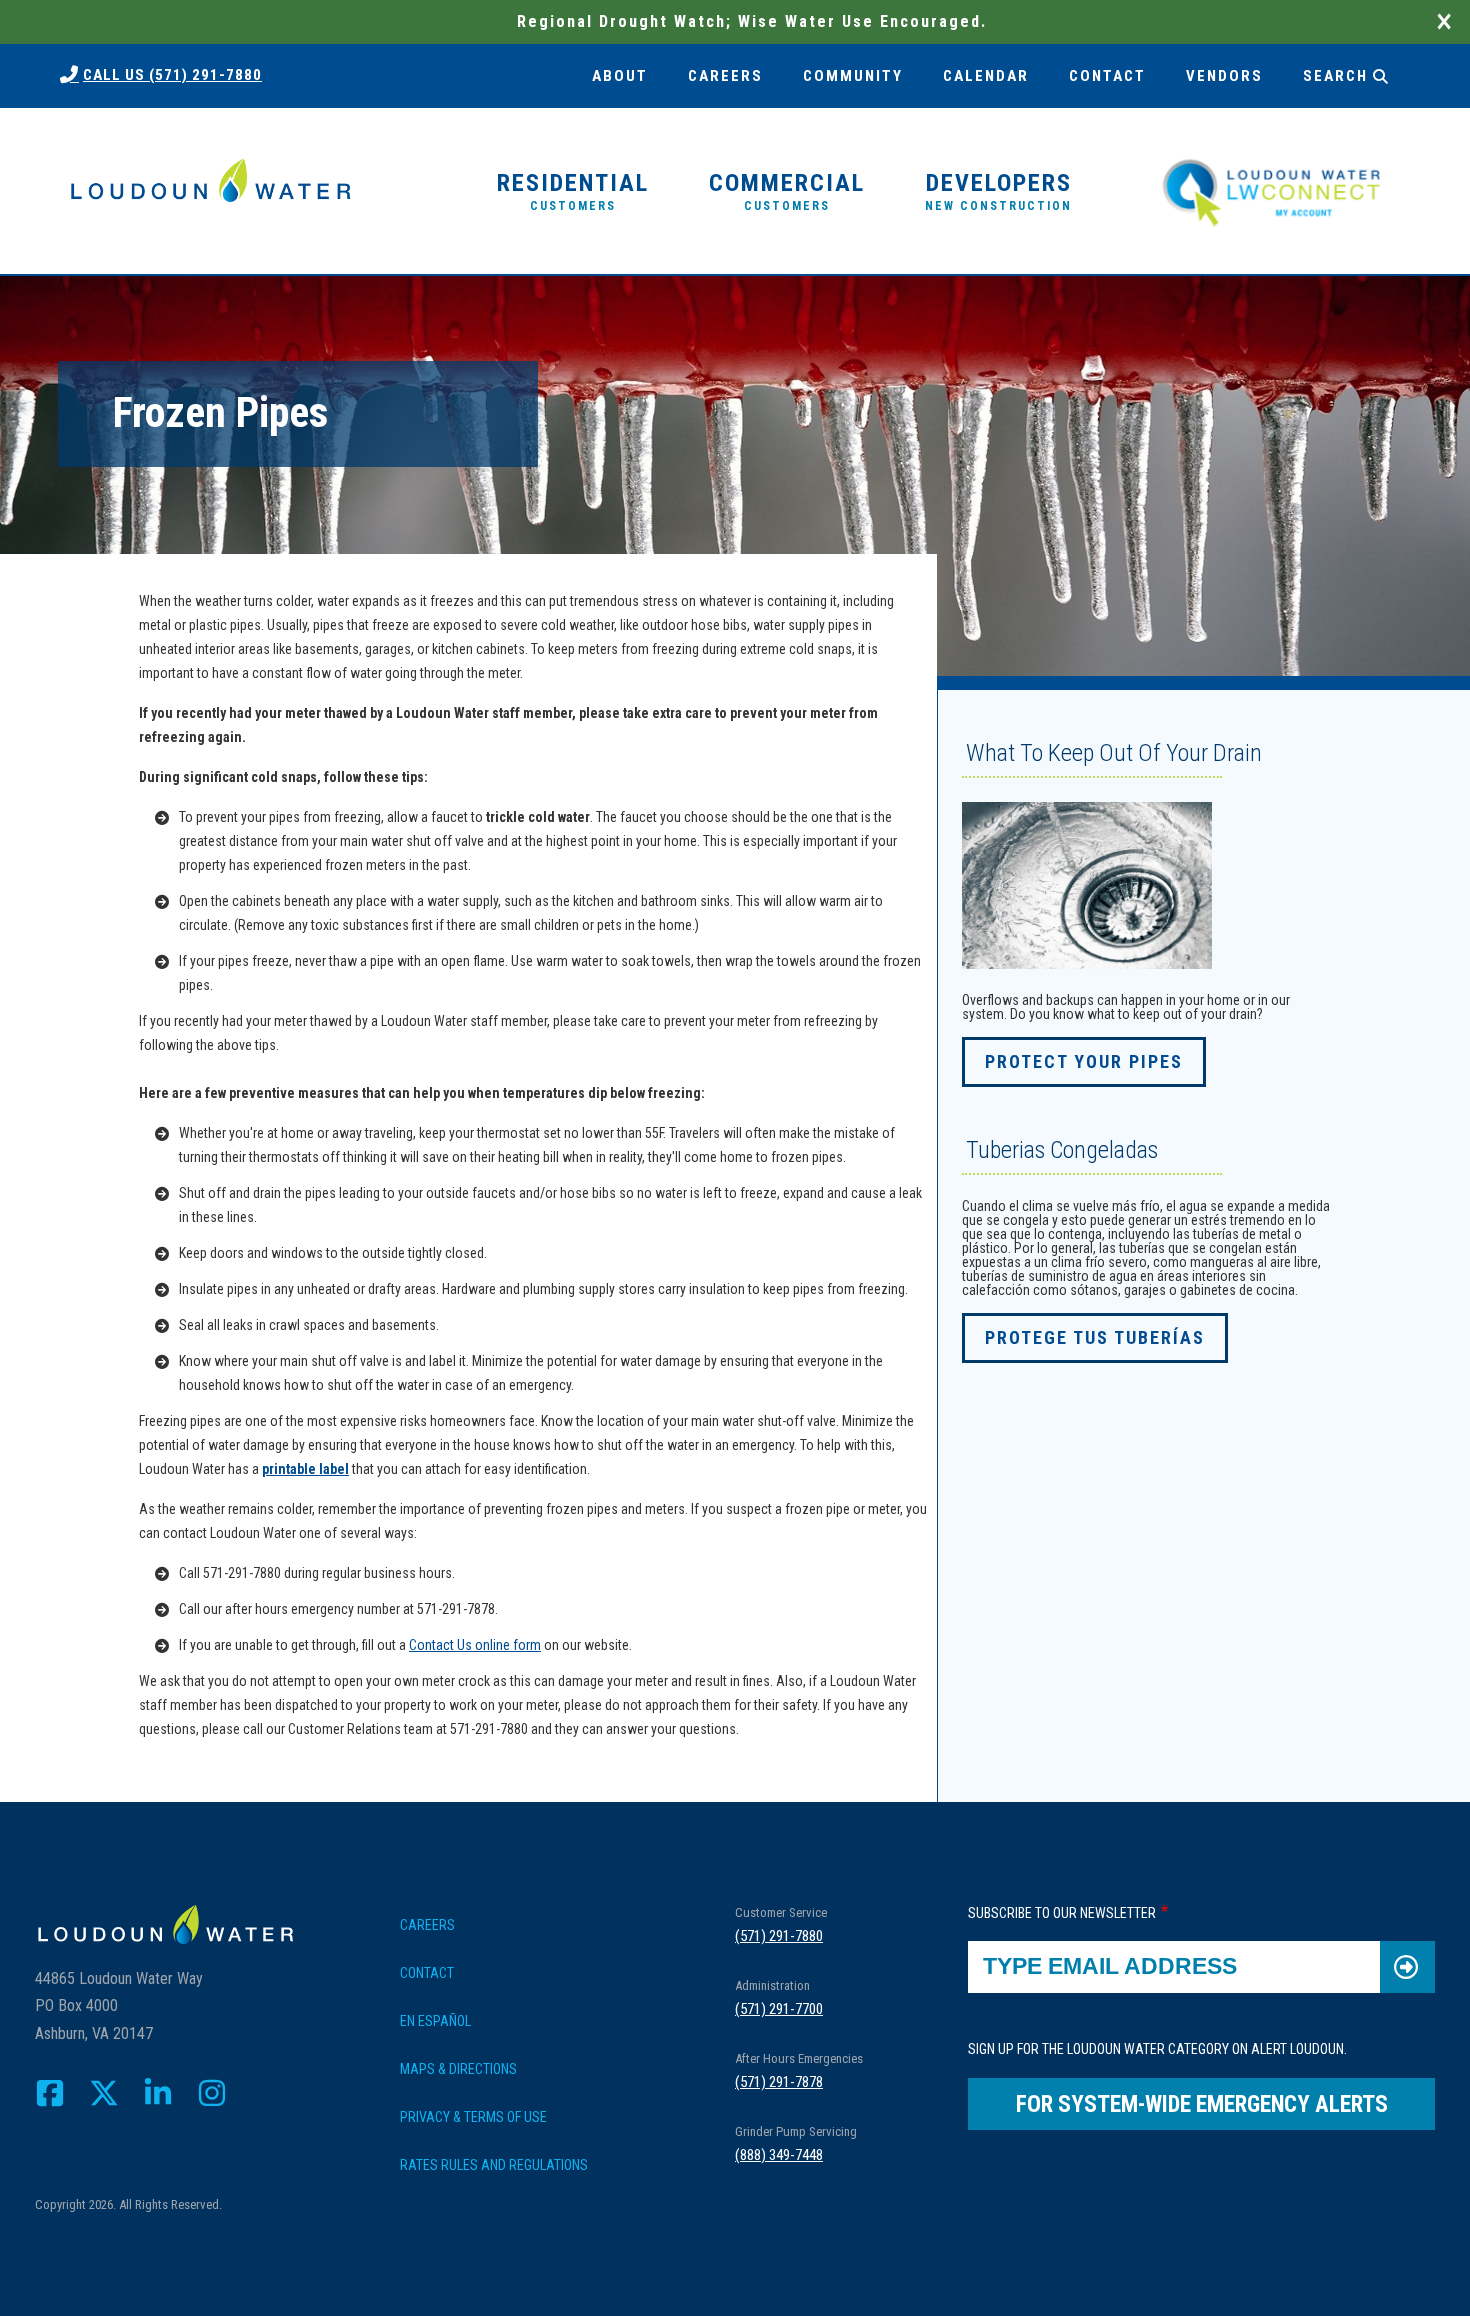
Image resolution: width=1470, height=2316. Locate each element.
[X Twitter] (104, 2093)
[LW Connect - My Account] (1271, 190)
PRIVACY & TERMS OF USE (473, 2117)
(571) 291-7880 (779, 1936)
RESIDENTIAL (573, 191)
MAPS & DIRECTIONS (458, 2069)
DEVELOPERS (998, 191)
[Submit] (1407, 1967)
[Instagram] (212, 2093)
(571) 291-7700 (779, 2009)
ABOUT (620, 76)
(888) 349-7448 (779, 2155)
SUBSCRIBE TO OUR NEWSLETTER (1062, 1913)
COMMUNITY (853, 76)
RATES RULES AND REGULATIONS (494, 2165)
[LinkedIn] (158, 2093)
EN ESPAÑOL (435, 2021)
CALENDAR (986, 76)
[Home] (210, 191)
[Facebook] (50, 2093)
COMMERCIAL (787, 191)
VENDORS (1224, 76)
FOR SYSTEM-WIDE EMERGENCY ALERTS (1202, 2104)
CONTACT (1107, 76)
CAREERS (725, 76)
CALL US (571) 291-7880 (172, 75)
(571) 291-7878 (779, 2082)
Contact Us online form (475, 1645)
